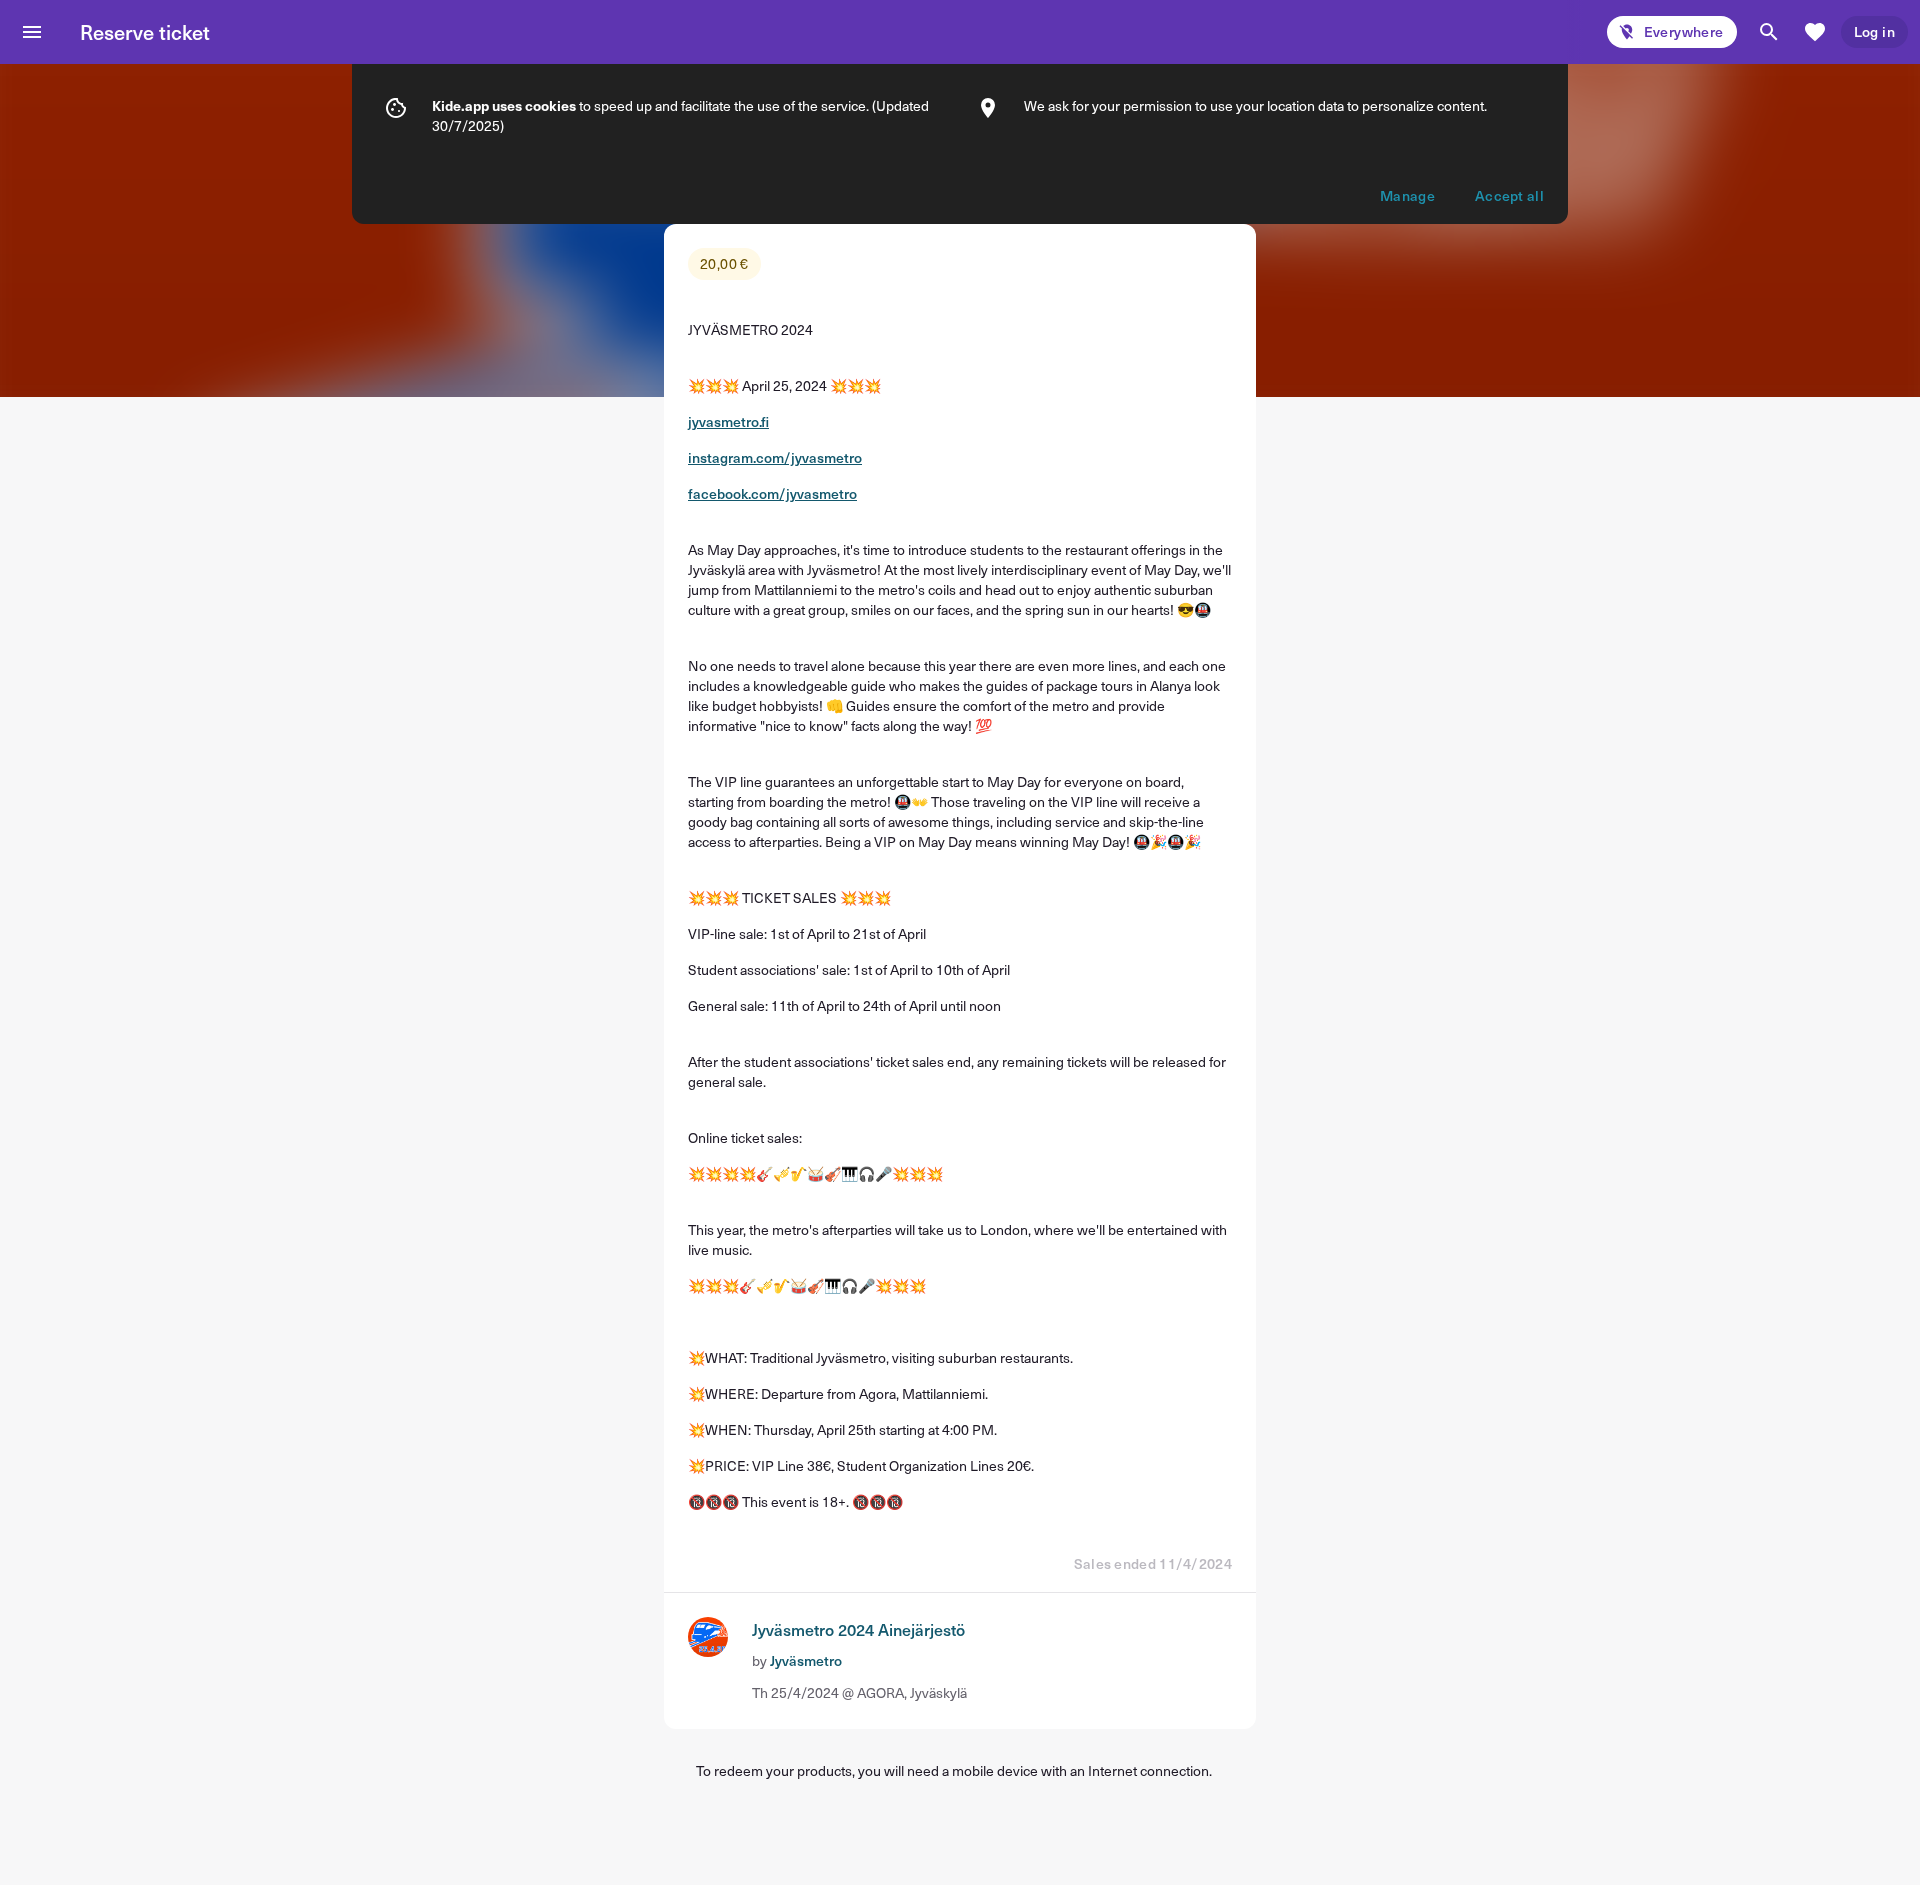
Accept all (1509, 195)
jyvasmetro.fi (728, 421)
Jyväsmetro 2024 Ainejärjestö (858, 1629)
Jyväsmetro (806, 1660)
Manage (1407, 195)
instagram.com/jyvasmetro (775, 457)
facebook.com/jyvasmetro (772, 493)
